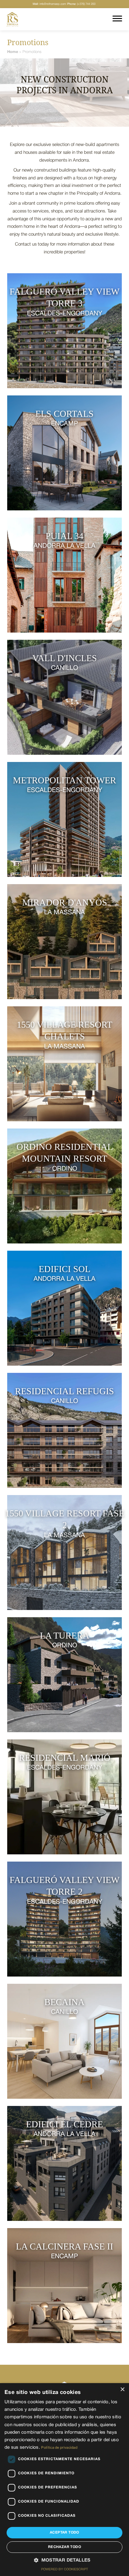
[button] (64, 2561)
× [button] (122, 2390)
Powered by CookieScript (64, 2569)
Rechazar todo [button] (64, 2547)
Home (13, 52)
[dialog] (64, 2480)
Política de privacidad (59, 2448)
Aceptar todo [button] (64, 2533)
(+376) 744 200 (81, 4)
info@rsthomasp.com (49, 4)
